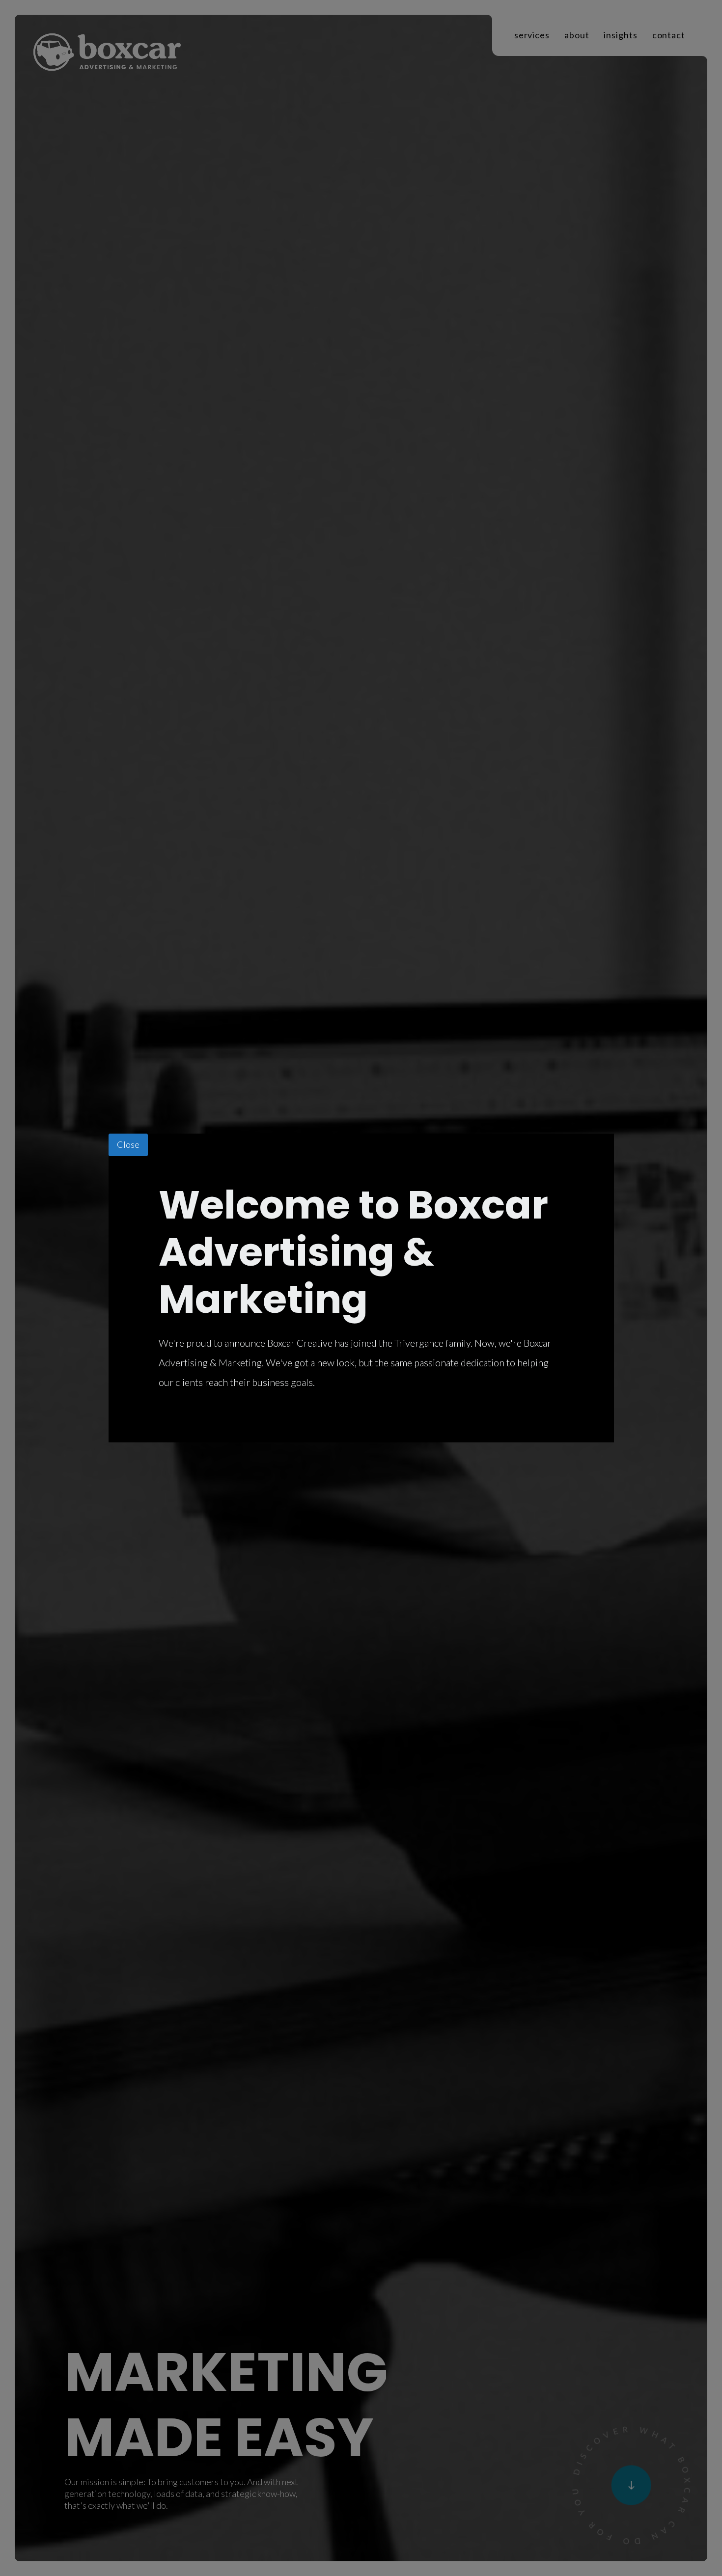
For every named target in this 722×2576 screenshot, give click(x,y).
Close (128, 1144)
